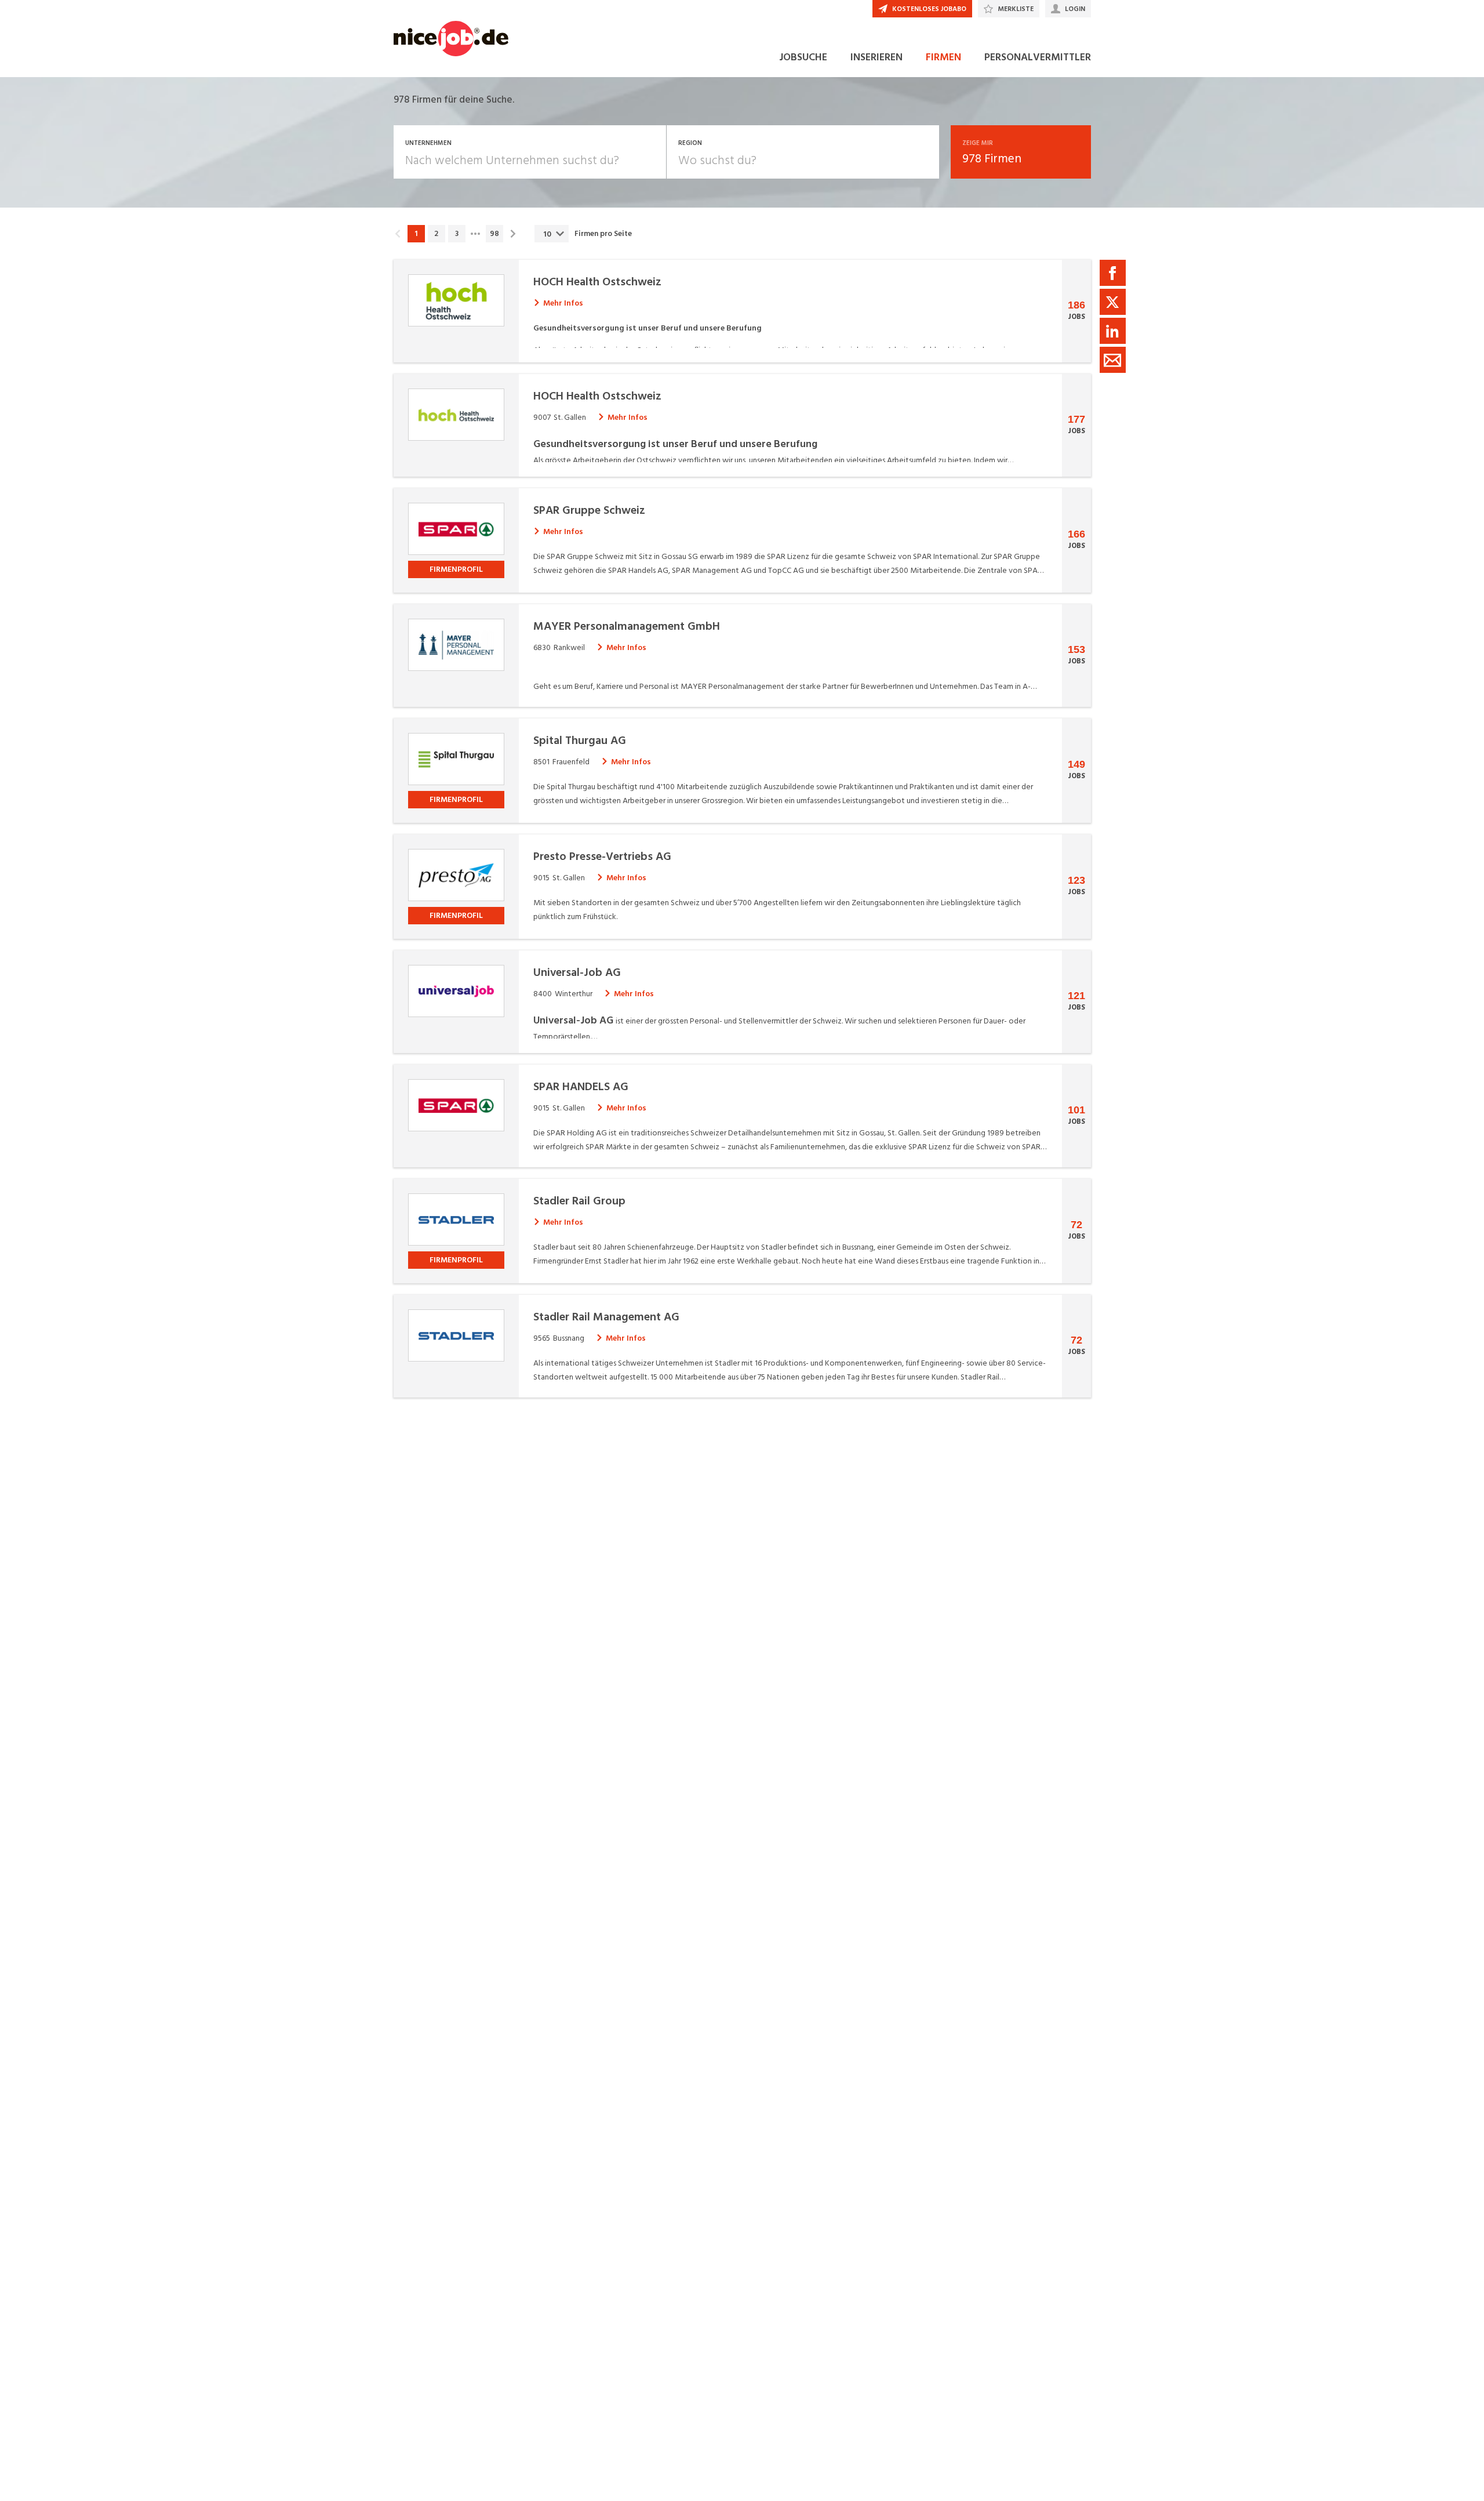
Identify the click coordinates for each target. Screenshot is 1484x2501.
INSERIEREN (876, 57)
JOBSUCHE (803, 57)
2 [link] (436, 234)
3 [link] (457, 234)
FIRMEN (943, 57)
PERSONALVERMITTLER (1038, 57)
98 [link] (494, 234)
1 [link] (416, 234)
